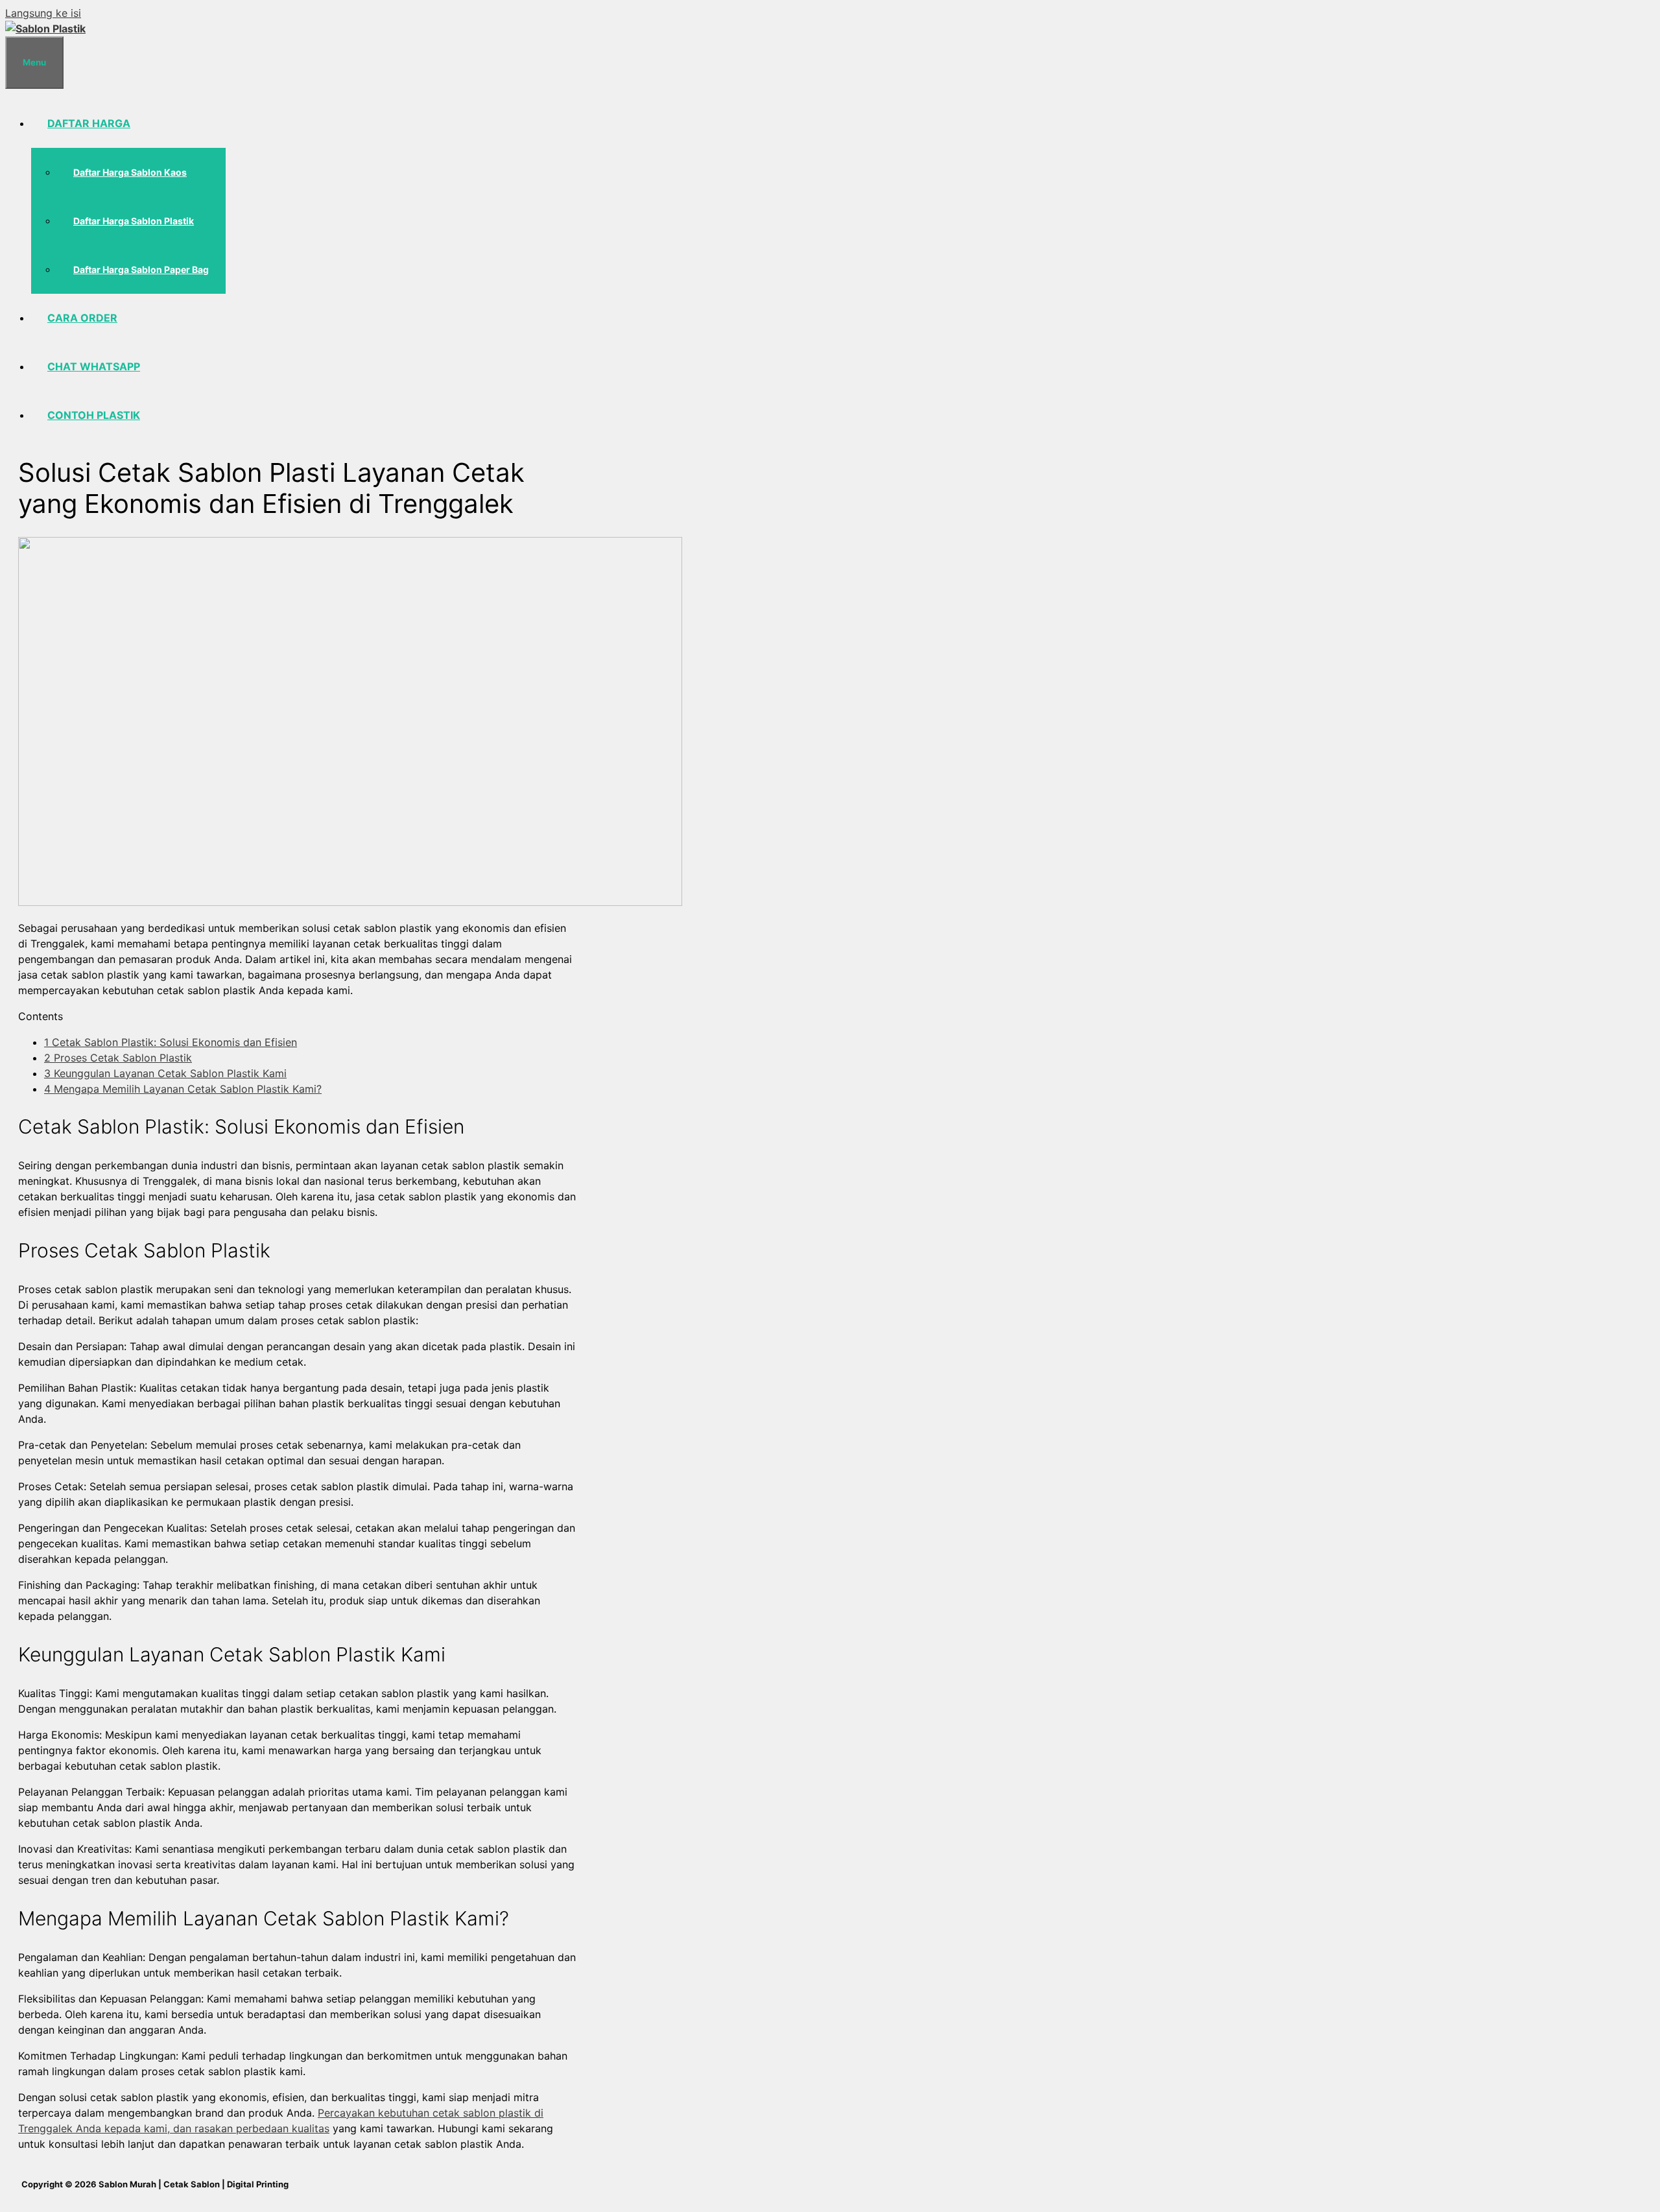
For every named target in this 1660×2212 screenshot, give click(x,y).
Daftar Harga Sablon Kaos (130, 172)
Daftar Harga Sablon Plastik (134, 221)
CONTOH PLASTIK (94, 415)
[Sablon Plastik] (45, 29)
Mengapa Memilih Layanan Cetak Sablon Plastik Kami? (183, 1089)
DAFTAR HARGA (89, 123)
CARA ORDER (82, 318)
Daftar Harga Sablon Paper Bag (141, 269)
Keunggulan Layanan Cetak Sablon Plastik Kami (165, 1073)
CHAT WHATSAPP (94, 366)
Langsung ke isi (43, 13)
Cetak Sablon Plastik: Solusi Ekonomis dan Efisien (171, 1042)
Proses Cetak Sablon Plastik (118, 1058)
